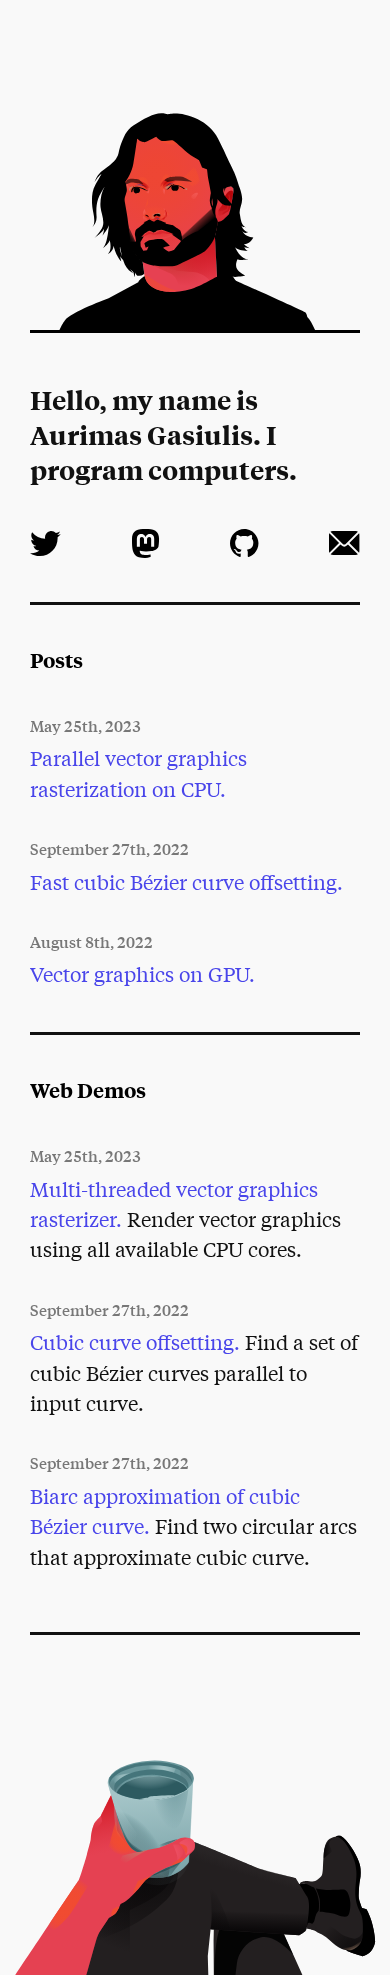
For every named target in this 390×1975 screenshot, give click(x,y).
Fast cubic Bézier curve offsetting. (186, 881)
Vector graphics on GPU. (142, 973)
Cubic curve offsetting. (135, 1341)
